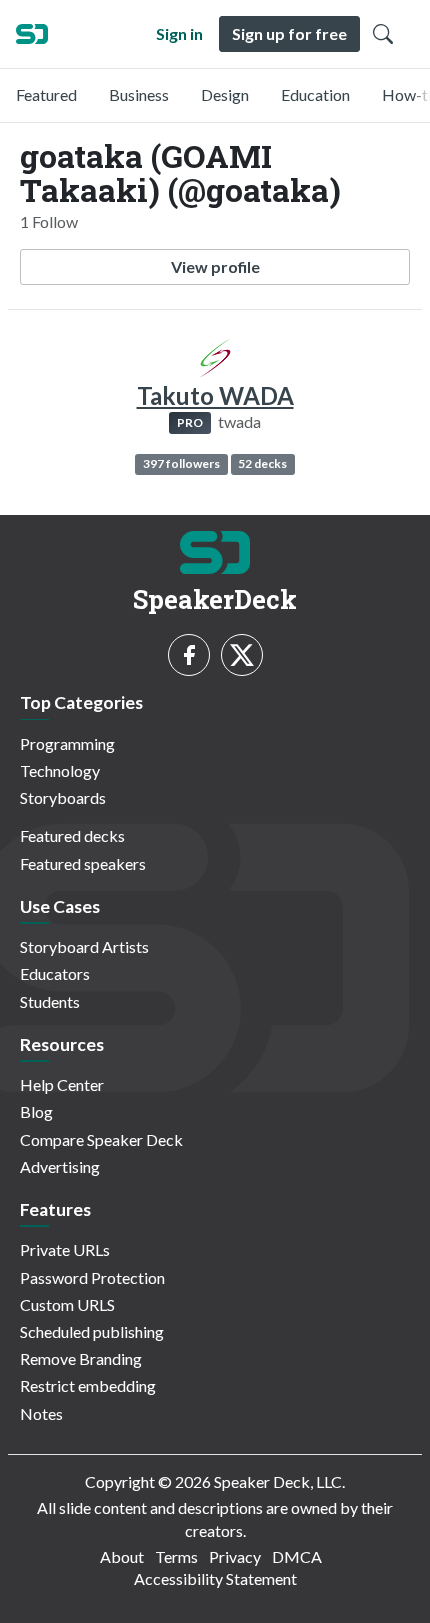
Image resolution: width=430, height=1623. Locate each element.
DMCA (297, 1556)
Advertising (60, 1166)
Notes (41, 1413)
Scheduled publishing (92, 1331)
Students (50, 1001)
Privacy (235, 1556)
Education (315, 94)
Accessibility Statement (215, 1578)
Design (225, 94)
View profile (215, 266)
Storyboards (63, 797)
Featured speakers (83, 863)
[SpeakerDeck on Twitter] (242, 655)
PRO (190, 422)
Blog (36, 1111)
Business (139, 94)
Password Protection (92, 1277)
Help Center (62, 1084)
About (122, 1556)
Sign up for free (289, 33)
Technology (60, 770)
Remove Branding (81, 1358)
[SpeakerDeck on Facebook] (189, 655)
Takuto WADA (215, 395)
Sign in (179, 33)
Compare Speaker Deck (101, 1139)
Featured (46, 94)
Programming (67, 743)
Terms (176, 1556)
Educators (55, 973)
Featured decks (72, 835)
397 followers (181, 463)
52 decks (262, 463)
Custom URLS (67, 1304)
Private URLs (65, 1249)
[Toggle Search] (383, 34)
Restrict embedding (88, 1385)
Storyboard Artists (84, 946)
